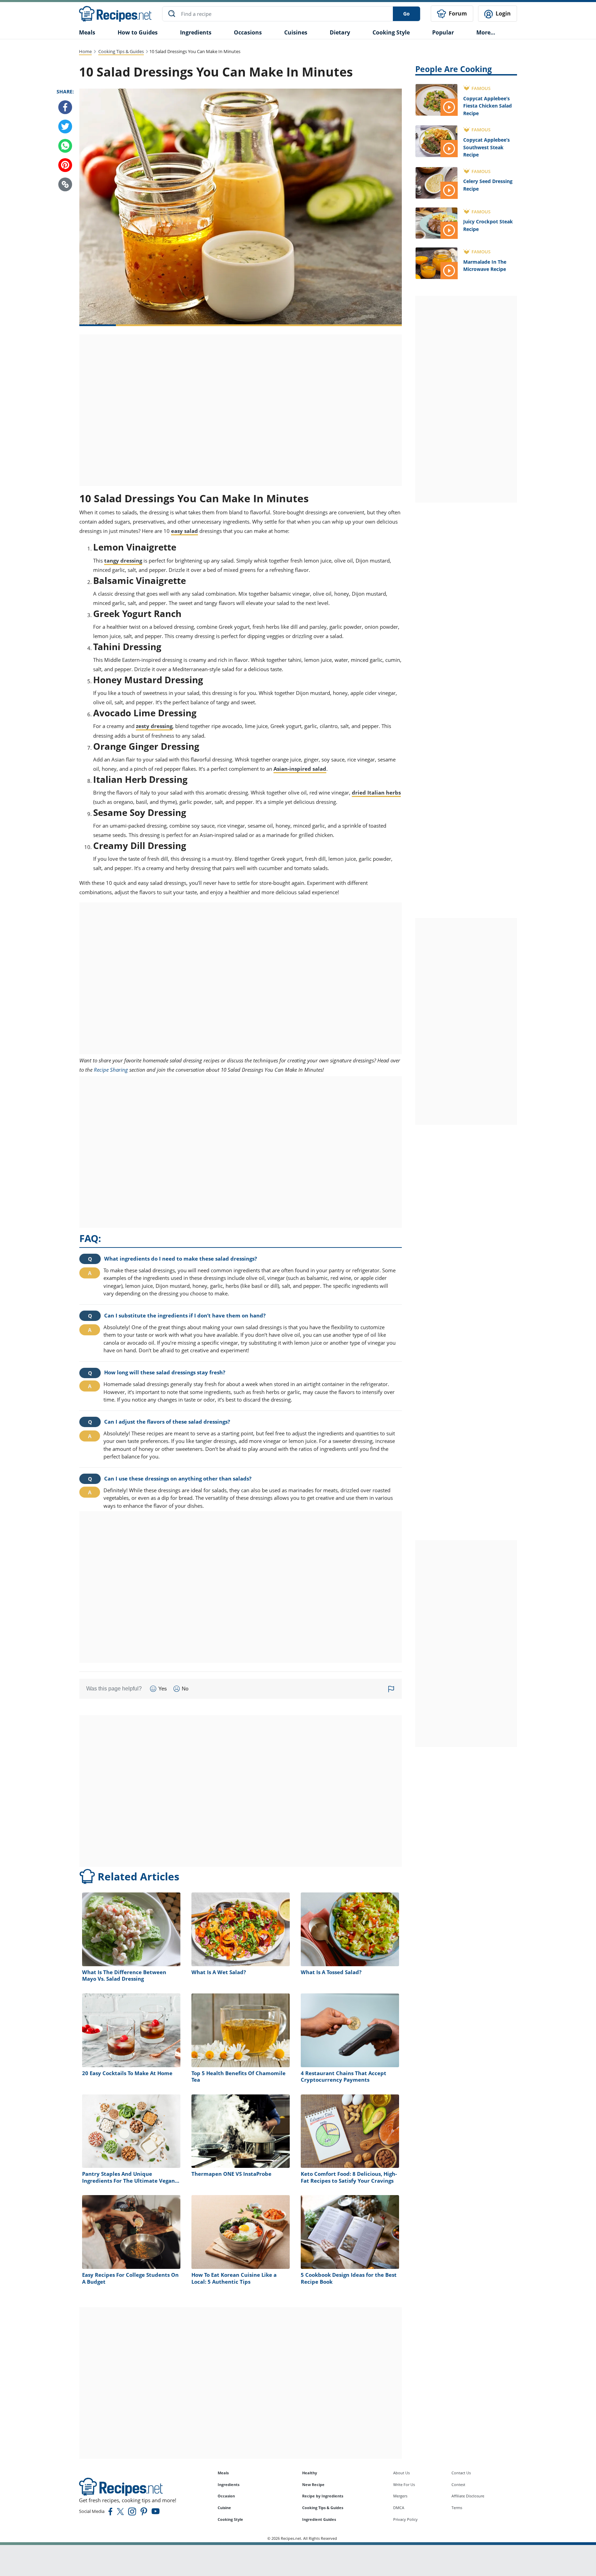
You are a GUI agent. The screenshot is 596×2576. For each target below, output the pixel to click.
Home (85, 51)
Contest (458, 2484)
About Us (401, 2473)
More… (486, 32)
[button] (65, 184)
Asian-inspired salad (300, 769)
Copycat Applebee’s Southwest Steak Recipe (486, 147)
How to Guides (138, 32)
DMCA (399, 2508)
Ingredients (196, 32)
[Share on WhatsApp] (65, 146)
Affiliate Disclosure (468, 2496)
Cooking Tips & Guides (121, 51)
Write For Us (404, 2484)
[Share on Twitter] (65, 127)
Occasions (248, 32)
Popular (443, 32)
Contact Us (461, 2473)
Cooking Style (230, 2519)
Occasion (226, 2496)
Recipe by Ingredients (323, 2496)
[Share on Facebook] (65, 107)
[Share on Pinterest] (65, 165)
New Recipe (313, 2484)
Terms (457, 2508)
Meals (223, 2473)
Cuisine (224, 2508)
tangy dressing (123, 560)
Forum (457, 13)
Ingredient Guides (319, 2519)
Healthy (310, 2473)
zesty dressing (154, 726)
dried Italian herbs (376, 792)
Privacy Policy (405, 2519)
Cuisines (296, 32)
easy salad (185, 531)
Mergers (400, 2496)
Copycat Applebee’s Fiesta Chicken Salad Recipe (488, 106)
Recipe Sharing (111, 1070)
